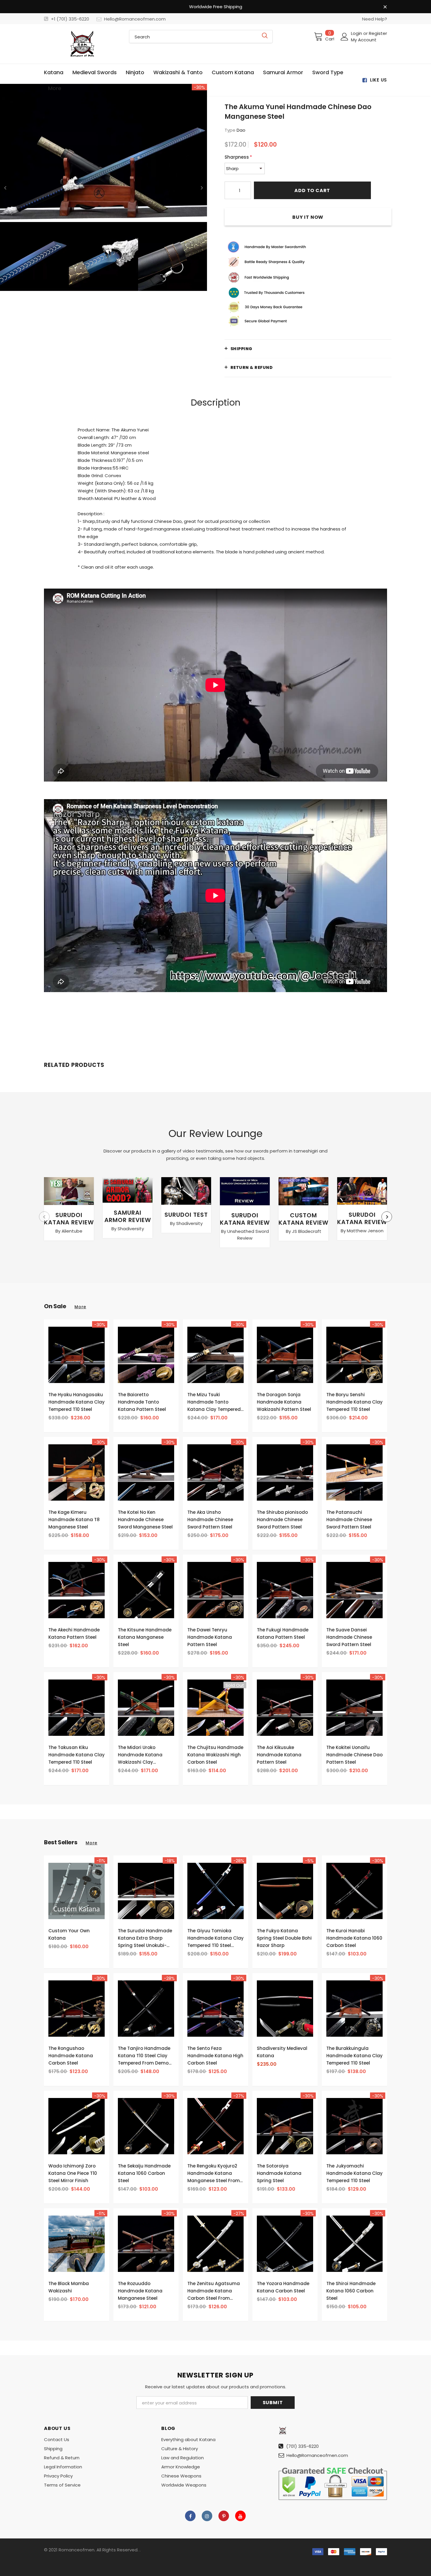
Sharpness (238, 157)
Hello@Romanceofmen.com (135, 19)
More (80, 1307)
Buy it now (308, 217)
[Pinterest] (224, 2516)
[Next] (202, 187)
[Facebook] (190, 2516)
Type (230, 130)
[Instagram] (207, 2516)
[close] (385, 7)
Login (357, 33)
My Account (364, 40)
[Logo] (82, 44)
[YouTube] (240, 2516)
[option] (103, 187)
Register (378, 33)
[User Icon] (345, 37)
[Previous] (5, 187)
